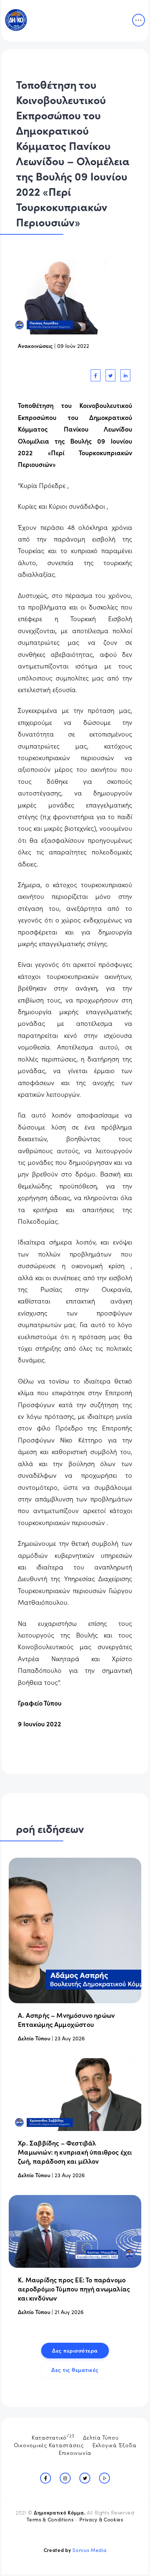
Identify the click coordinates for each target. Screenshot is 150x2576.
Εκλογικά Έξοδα (115, 2445)
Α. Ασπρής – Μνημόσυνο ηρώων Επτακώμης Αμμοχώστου (66, 2020)
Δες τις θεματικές (75, 2369)
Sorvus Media (89, 2550)
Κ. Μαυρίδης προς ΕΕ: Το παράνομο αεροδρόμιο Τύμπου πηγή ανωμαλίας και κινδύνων (74, 2289)
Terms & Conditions (50, 2519)
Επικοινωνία (75, 2452)
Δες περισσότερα (75, 2350)
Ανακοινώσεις (35, 346)
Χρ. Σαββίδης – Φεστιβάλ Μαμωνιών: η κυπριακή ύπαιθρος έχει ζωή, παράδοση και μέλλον (75, 2152)
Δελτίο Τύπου (34, 2038)
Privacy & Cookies (101, 2519)
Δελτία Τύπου (101, 2437)
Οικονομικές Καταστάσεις (49, 2445)
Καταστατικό (53, 2437)
